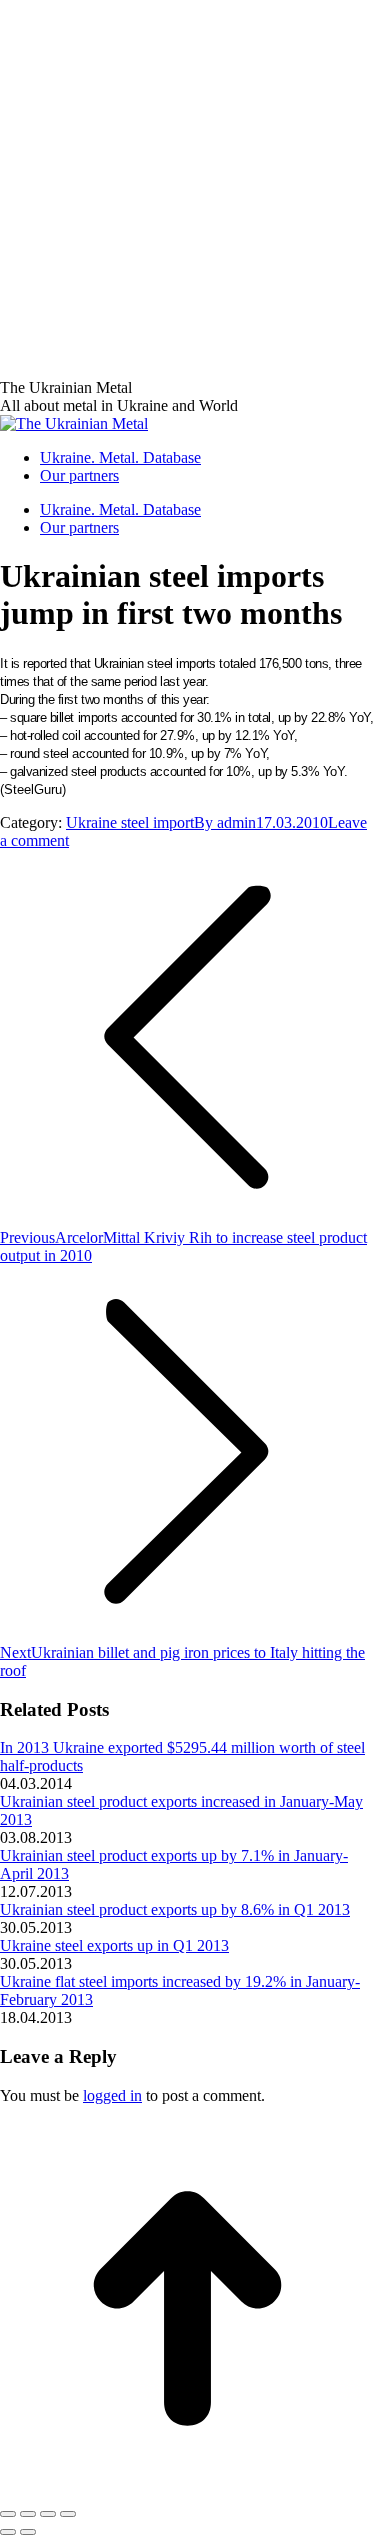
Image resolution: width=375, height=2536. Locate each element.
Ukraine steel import (130, 822)
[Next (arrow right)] (28, 2532)
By (225, 822)
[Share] (28, 2514)
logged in (112, 2095)
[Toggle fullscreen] (48, 2514)
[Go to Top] (187, 2490)
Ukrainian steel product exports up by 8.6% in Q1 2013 (175, 1909)
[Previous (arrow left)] (8, 2532)
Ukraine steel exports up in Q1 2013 (114, 1945)
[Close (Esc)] (8, 2514)
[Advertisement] (187, 187)
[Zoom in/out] (68, 2514)
